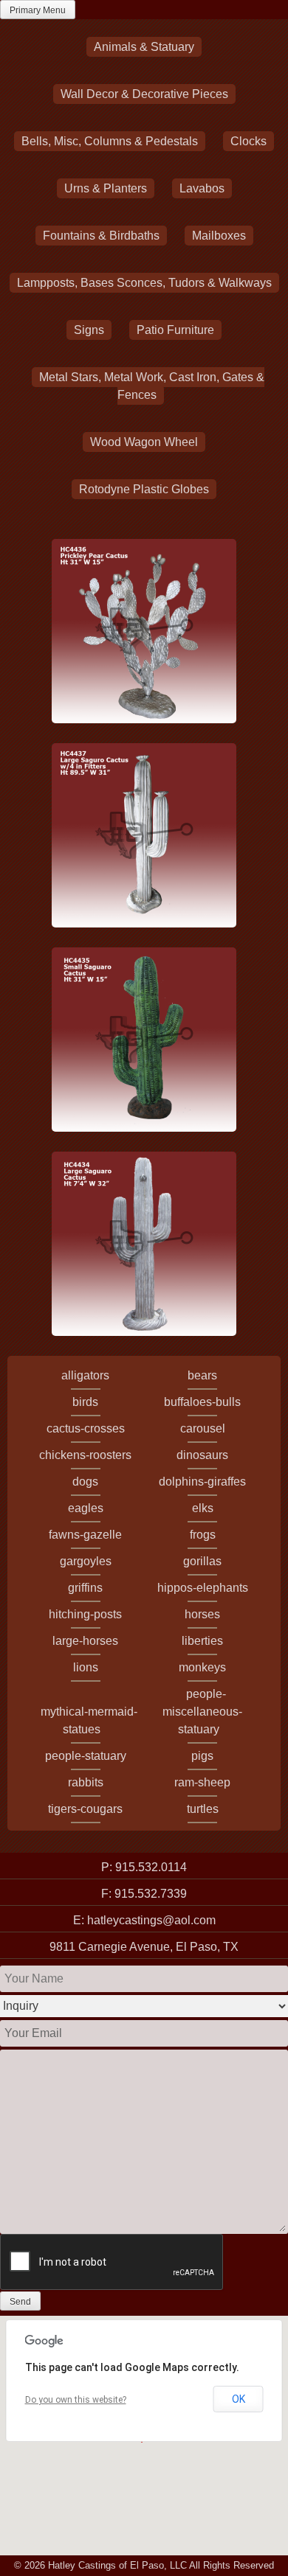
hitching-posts (85, 1614)
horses (202, 1614)
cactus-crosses (86, 1428)
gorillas (202, 1561)
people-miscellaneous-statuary (202, 1712)
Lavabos (202, 188)
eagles (86, 1508)
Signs (89, 330)
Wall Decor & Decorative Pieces (144, 94)
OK (239, 2399)
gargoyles (86, 1561)
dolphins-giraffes (202, 1482)
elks (203, 1508)
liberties (202, 1641)
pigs (202, 1756)
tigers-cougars (85, 1809)
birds (85, 1402)
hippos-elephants (203, 1588)
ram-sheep (202, 1782)
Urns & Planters (106, 188)
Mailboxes (219, 236)
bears (202, 1375)
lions (86, 1667)
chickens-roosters (85, 1455)
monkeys (202, 1667)
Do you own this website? (76, 2400)
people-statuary (86, 1756)
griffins (85, 1588)
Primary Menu (38, 10)
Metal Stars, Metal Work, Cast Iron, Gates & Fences (152, 386)
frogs (203, 1535)
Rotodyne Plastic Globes (144, 489)
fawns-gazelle (85, 1535)
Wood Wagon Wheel (144, 442)
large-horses (85, 1641)
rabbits (86, 1782)
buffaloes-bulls (202, 1402)
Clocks (248, 141)
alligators (85, 1375)
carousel (203, 1428)
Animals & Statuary (144, 47)
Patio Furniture (175, 330)
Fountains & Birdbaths (101, 236)
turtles (203, 1809)
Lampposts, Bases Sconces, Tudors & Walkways (144, 283)
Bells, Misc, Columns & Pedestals (110, 141)
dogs (85, 1482)
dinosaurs (202, 1455)
